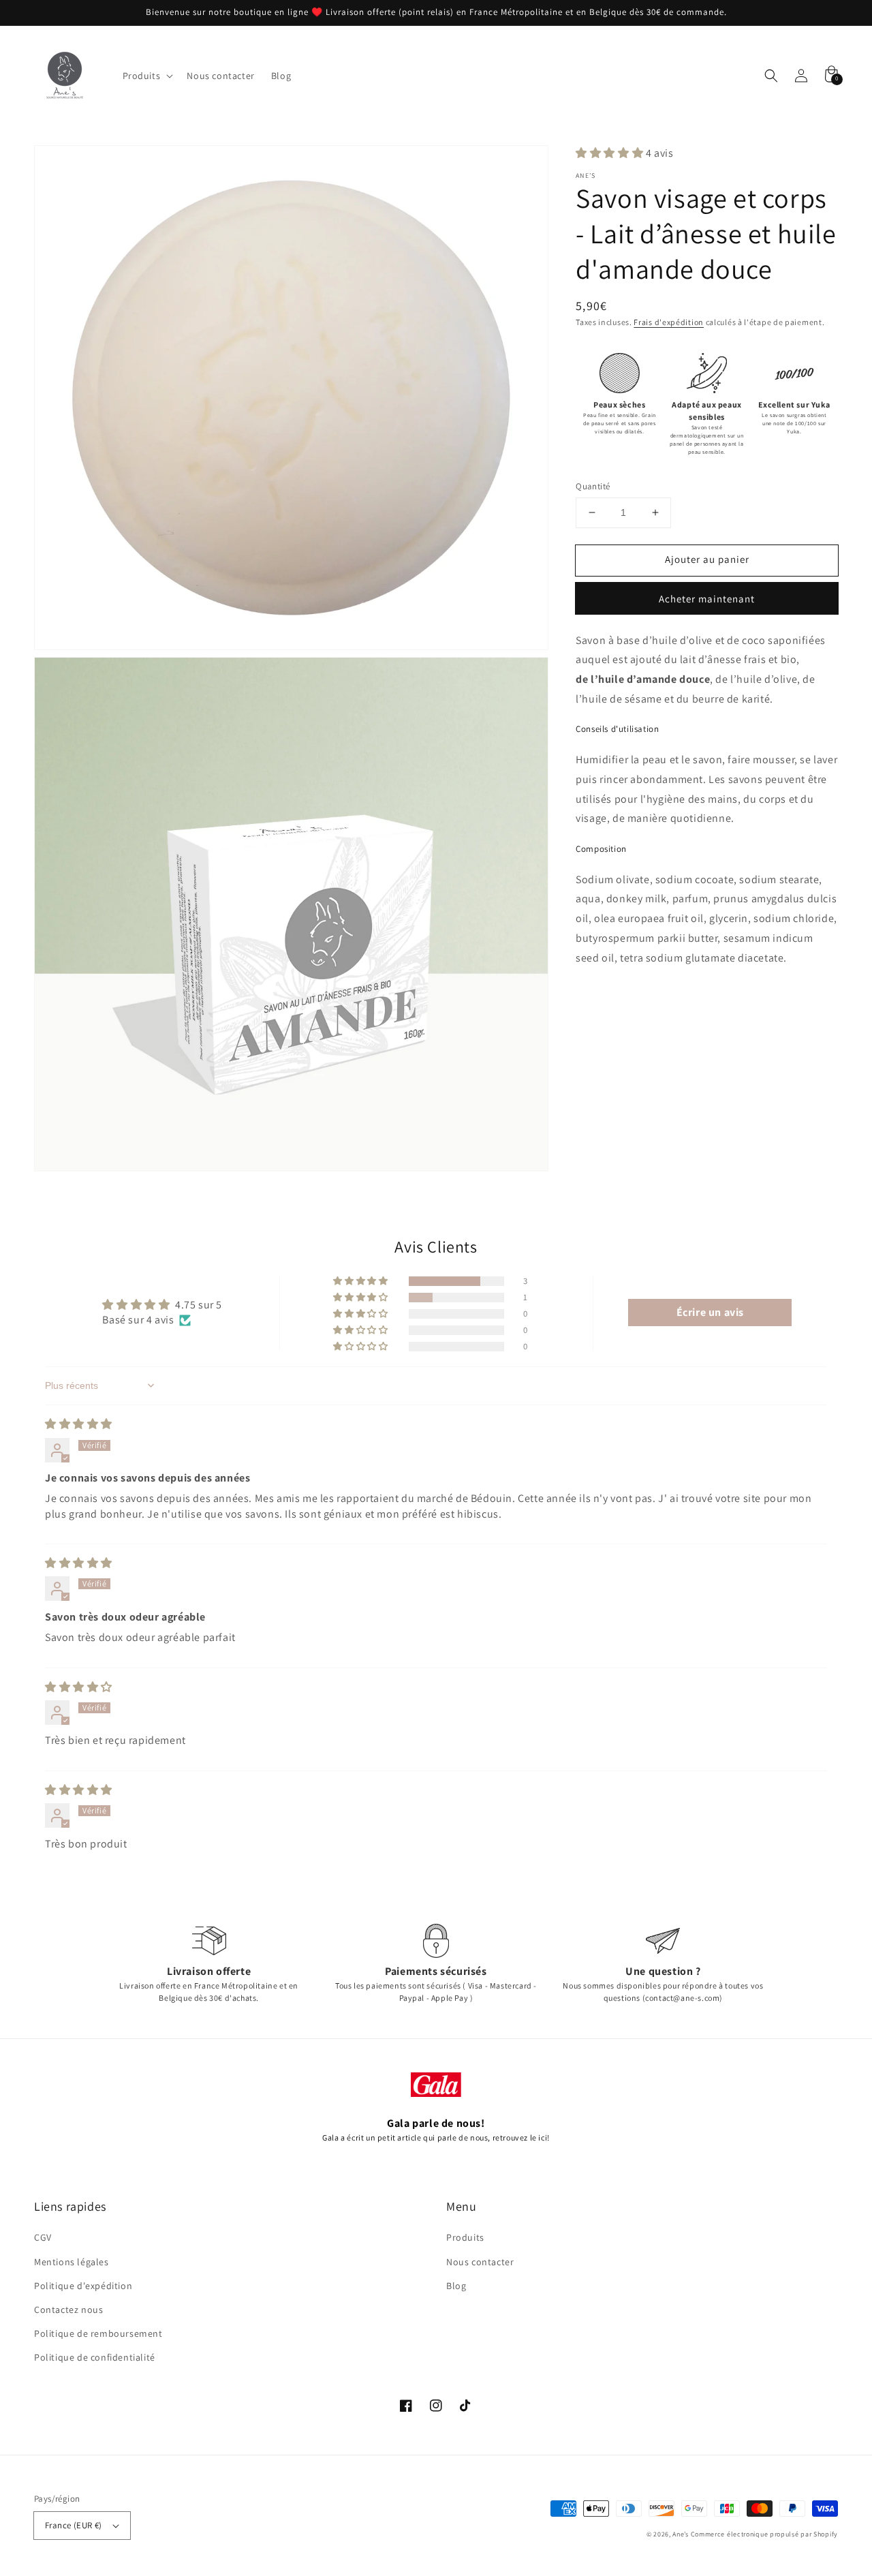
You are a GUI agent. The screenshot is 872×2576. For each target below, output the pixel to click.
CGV (43, 2237)
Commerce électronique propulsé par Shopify (764, 2534)
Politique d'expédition (83, 2286)
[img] (79, 1424)
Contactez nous (68, 2310)
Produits (465, 2237)
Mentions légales (72, 2262)
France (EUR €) (74, 2525)
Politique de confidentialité (95, 2357)
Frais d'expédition (669, 322)
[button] (771, 76)
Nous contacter (480, 2262)
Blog (456, 2286)
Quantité (593, 486)
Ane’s (681, 2534)
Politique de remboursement (98, 2333)
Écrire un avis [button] (710, 1312)
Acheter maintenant (707, 599)
